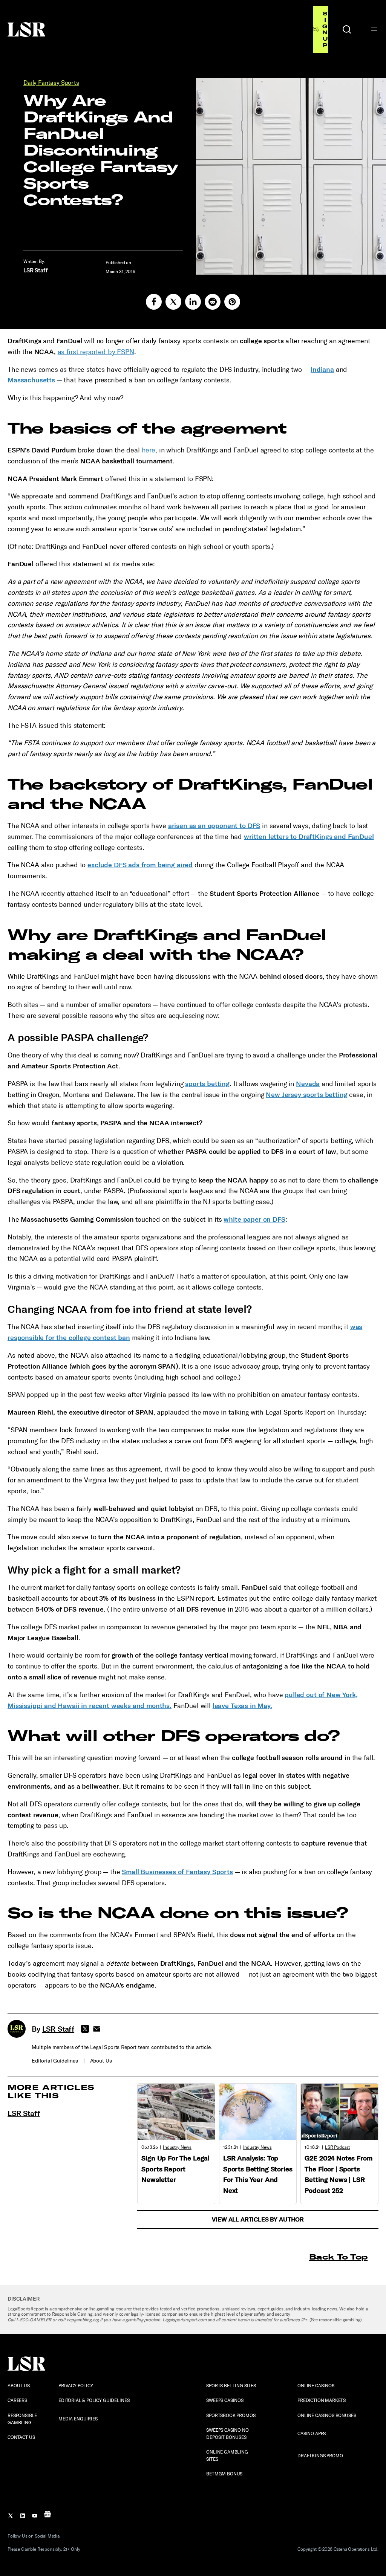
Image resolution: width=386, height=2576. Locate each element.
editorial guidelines (55, 2061)
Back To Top (338, 2257)
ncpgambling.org (83, 2320)
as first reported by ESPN (96, 352)
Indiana (322, 370)
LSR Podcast (337, 2147)
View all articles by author (258, 2219)
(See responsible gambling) (336, 2320)
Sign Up (325, 29)
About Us (101, 2061)
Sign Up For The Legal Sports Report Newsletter (175, 2169)
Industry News (177, 2147)
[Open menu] (374, 29)
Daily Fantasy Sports (51, 83)
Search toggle (347, 29)
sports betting (207, 1084)
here (149, 450)
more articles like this (51, 2091)
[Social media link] (154, 302)
